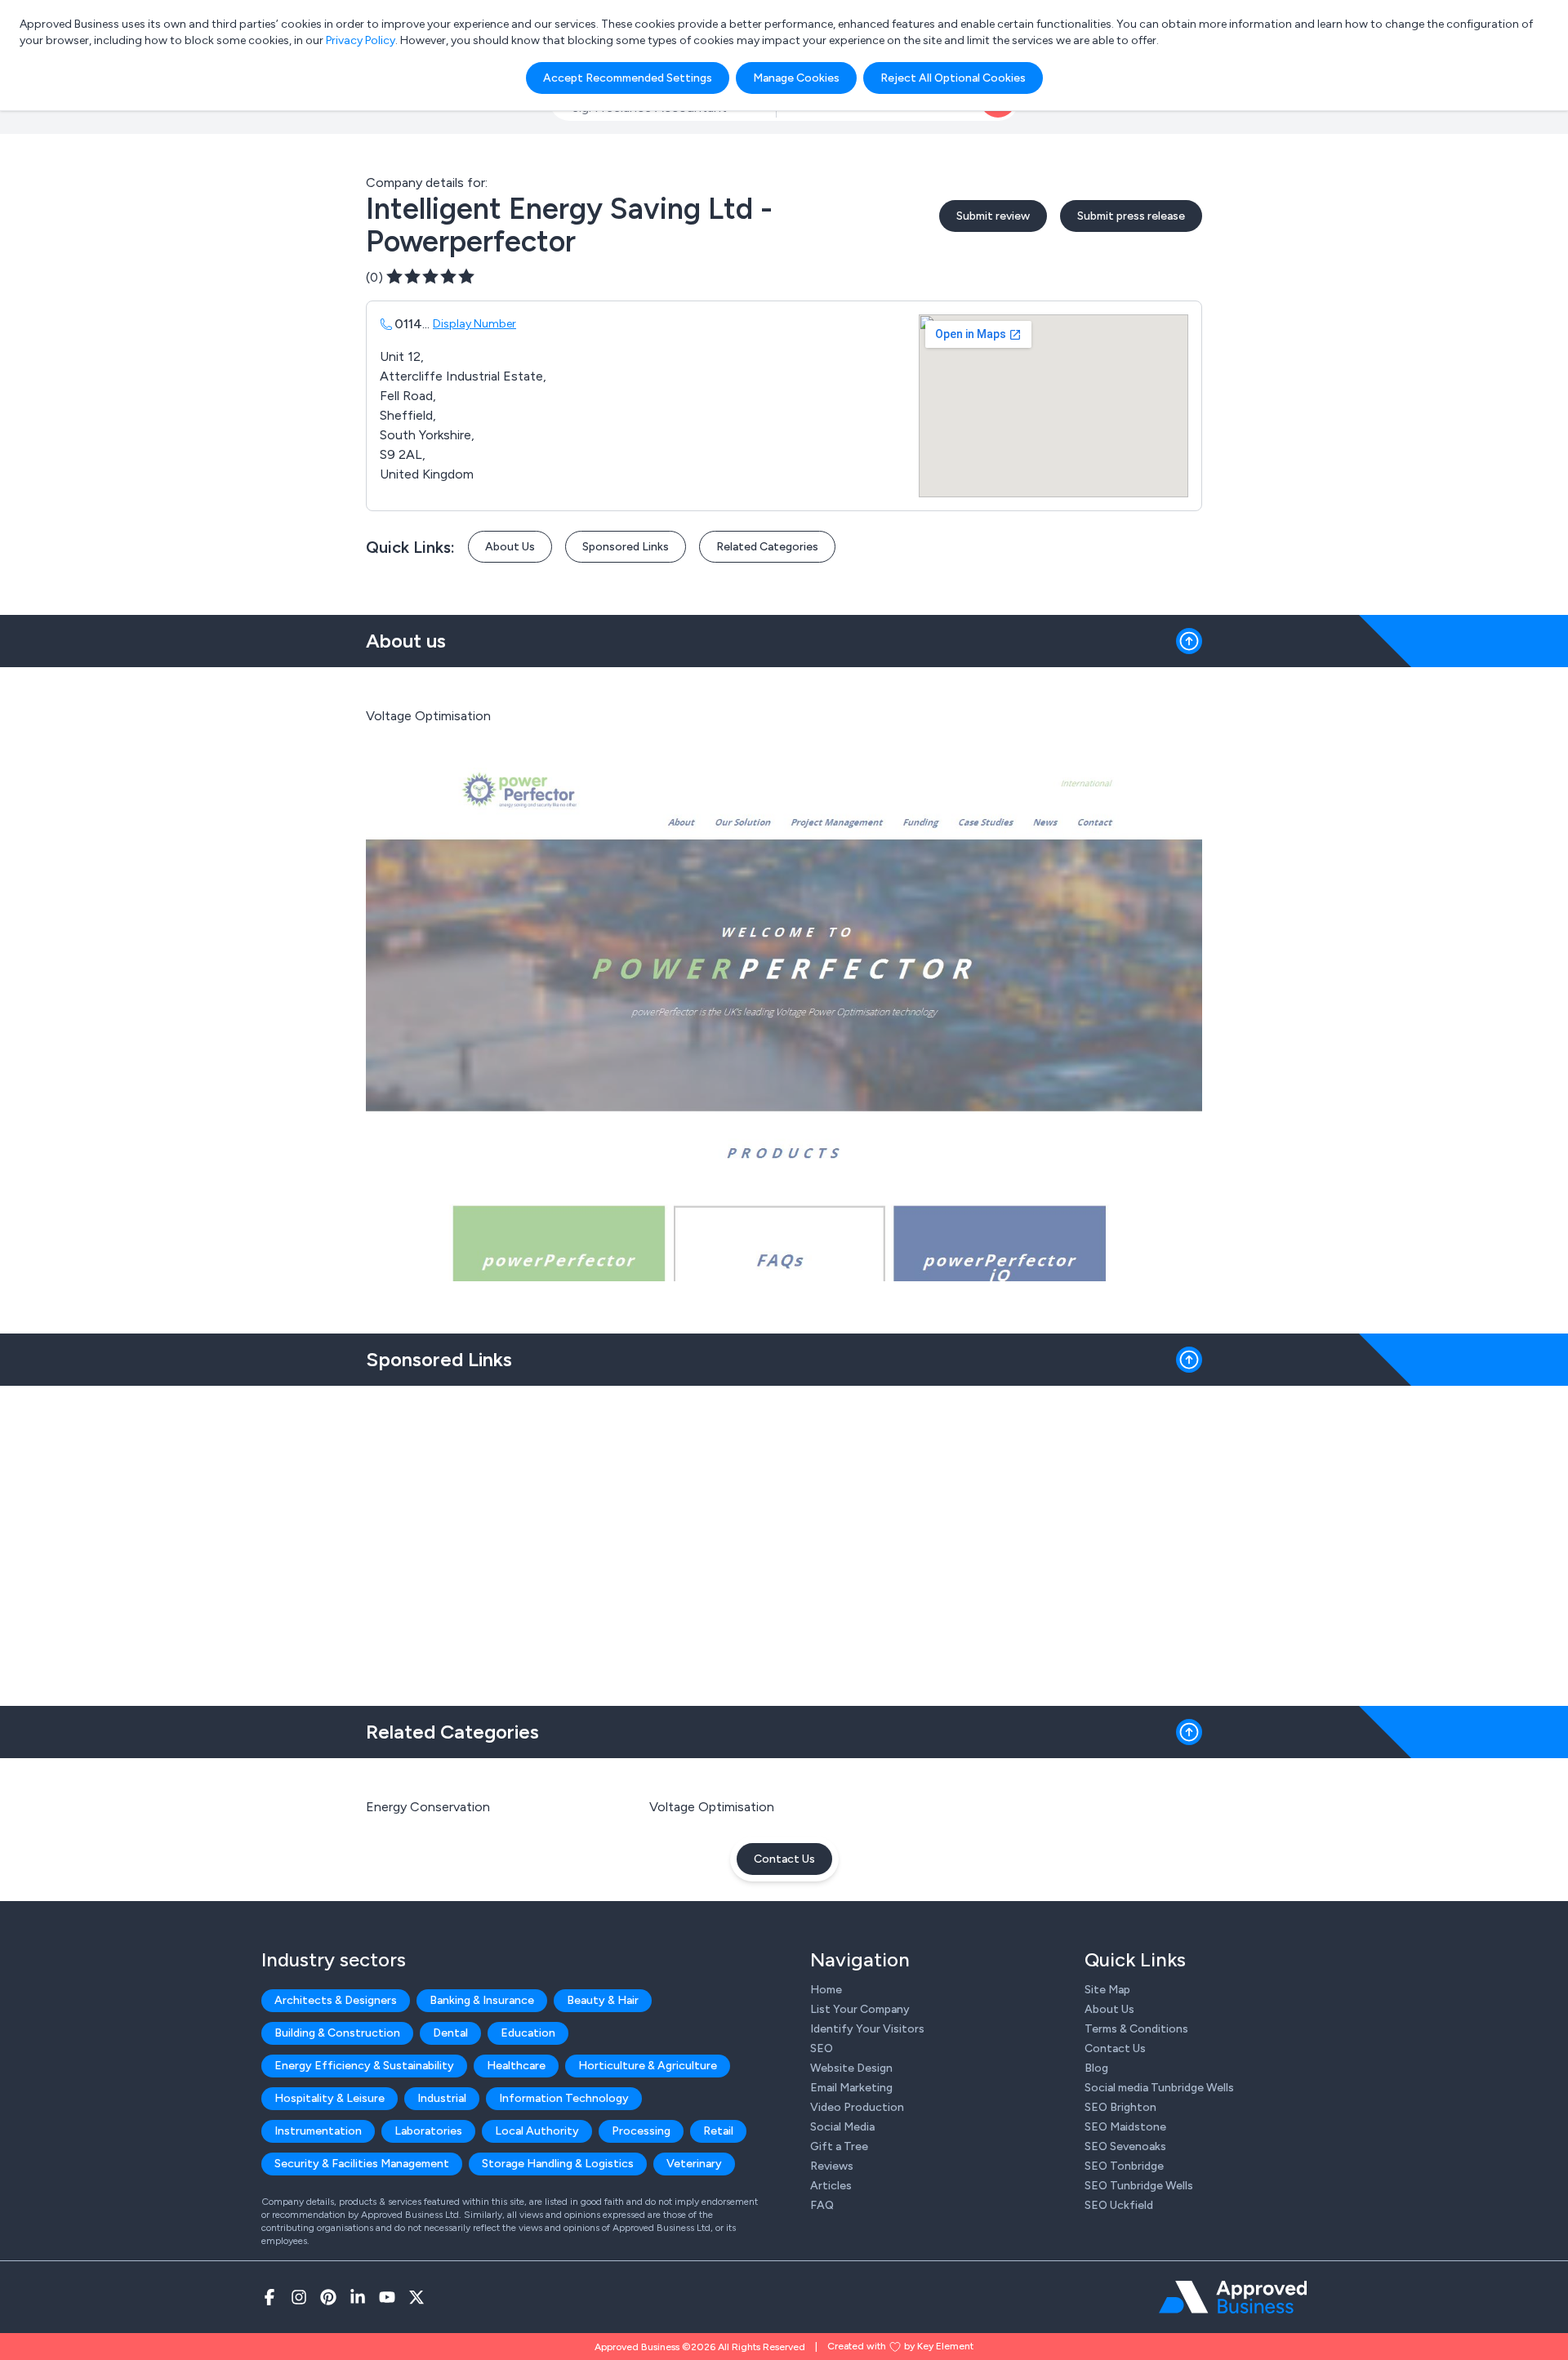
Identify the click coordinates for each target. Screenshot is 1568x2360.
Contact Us (784, 1859)
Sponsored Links (626, 547)
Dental (450, 2033)
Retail (718, 2131)
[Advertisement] (784, 1539)
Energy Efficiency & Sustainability (364, 2066)
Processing (641, 2131)
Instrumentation (318, 2131)
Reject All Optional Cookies (953, 78)
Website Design (851, 2068)
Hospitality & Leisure (330, 2098)
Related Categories (767, 547)
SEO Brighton (1120, 2107)
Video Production (857, 2107)
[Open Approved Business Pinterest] (328, 2297)
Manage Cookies (796, 78)
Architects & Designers (336, 2000)
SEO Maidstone (1125, 2127)
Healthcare (516, 2066)
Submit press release (1131, 216)
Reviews (832, 2166)
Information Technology (564, 2098)
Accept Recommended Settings (628, 78)
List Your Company (860, 2009)
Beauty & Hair (603, 2000)
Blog (1096, 2068)
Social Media (842, 2127)
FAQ (822, 2205)
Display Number (474, 324)
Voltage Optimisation (712, 1807)
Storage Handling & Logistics (558, 2164)
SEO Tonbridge (1124, 2166)
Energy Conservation (428, 1807)
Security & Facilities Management (362, 2164)
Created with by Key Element (900, 2346)
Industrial (442, 2098)
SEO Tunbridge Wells (1139, 2186)
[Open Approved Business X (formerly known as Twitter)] (416, 2297)
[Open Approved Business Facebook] (269, 2297)
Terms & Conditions (1136, 2029)
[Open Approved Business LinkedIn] (358, 2297)
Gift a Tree (839, 2146)
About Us (510, 547)
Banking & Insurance (482, 2000)
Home (826, 1990)
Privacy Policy (361, 40)
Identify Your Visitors (867, 2029)
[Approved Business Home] (1233, 2297)
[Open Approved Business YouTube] (387, 2297)
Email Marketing (851, 2088)
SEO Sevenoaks (1125, 2146)
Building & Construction (337, 2033)
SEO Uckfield (1119, 2205)
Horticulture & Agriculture (648, 2066)
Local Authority (537, 2131)
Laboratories (428, 2131)
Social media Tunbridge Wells (1159, 2088)
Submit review (993, 216)
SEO (822, 2048)
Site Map (1107, 1990)
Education (528, 2033)
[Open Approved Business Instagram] (299, 2297)
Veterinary (694, 2164)
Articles (831, 2186)
